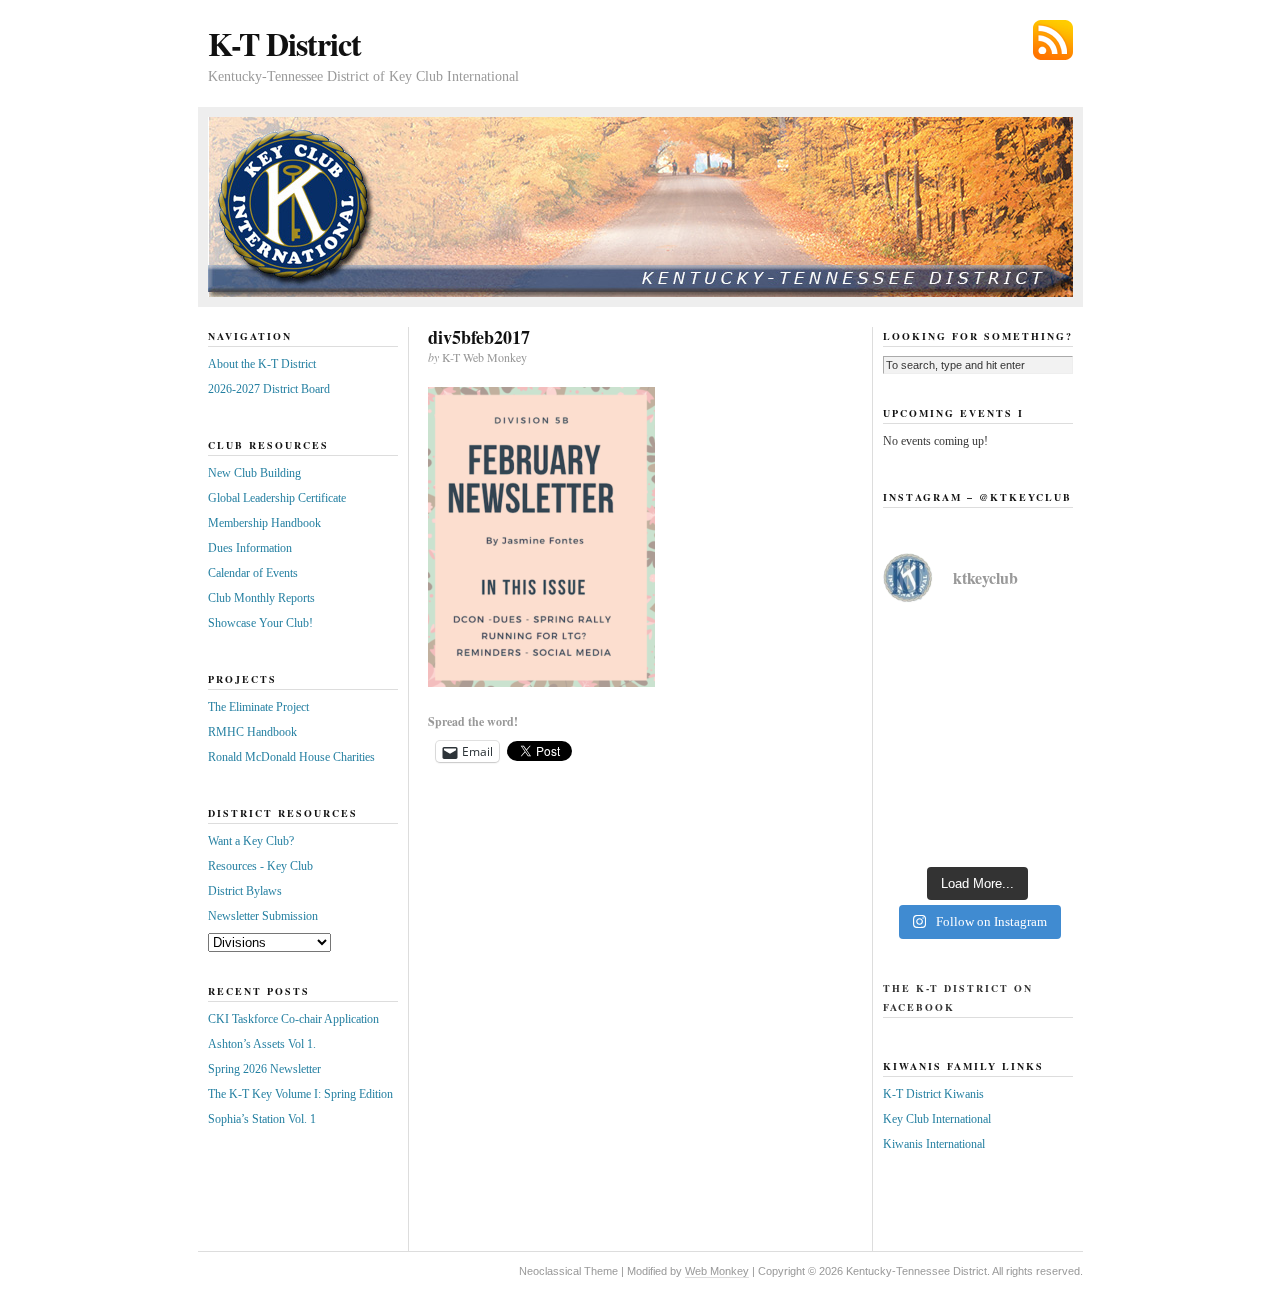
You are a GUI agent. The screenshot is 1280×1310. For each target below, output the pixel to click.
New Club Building (254, 473)
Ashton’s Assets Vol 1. (262, 1044)
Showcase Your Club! (260, 623)
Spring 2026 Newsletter (264, 1069)
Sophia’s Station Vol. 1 (262, 1119)
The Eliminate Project (258, 707)
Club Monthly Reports (261, 598)
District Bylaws (245, 891)
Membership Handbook (264, 523)
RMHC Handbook (252, 732)
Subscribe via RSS (1053, 40)
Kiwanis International (934, 1144)
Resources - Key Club (260, 866)
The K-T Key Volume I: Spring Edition (300, 1094)
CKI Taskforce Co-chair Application (293, 1019)
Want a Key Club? (251, 841)
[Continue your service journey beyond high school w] (978, 680)
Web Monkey (717, 1271)
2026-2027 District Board (269, 389)
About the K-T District (262, 364)
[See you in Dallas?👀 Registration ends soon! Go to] (978, 796)
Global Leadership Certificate (277, 498)
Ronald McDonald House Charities (291, 757)
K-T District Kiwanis (933, 1094)
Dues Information (250, 548)
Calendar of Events (253, 573)
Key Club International (937, 1119)
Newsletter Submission (263, 916)
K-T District (284, 43)
